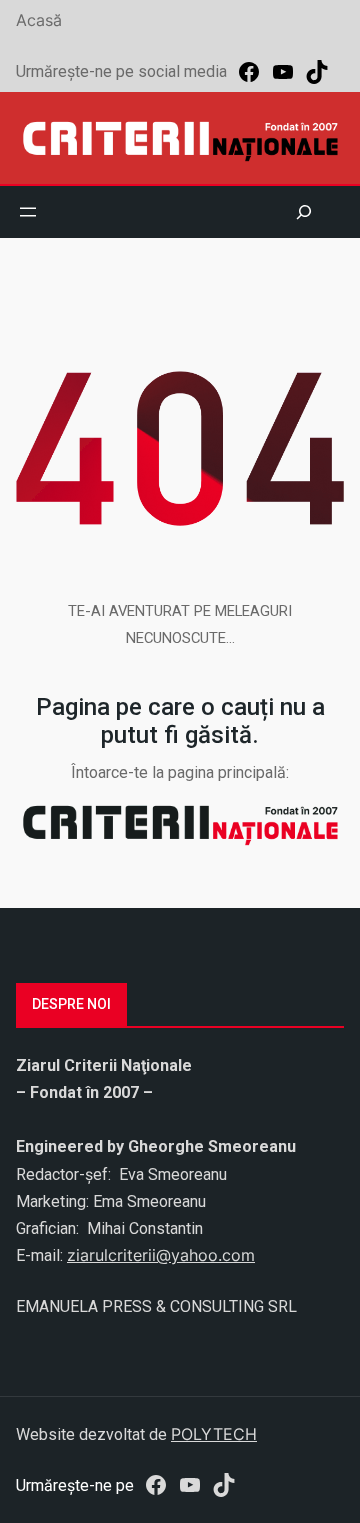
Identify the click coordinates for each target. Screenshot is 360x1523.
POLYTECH (214, 1434)
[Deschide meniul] (28, 212)
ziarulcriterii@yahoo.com (161, 1255)
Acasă (39, 20)
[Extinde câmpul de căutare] (304, 212)
